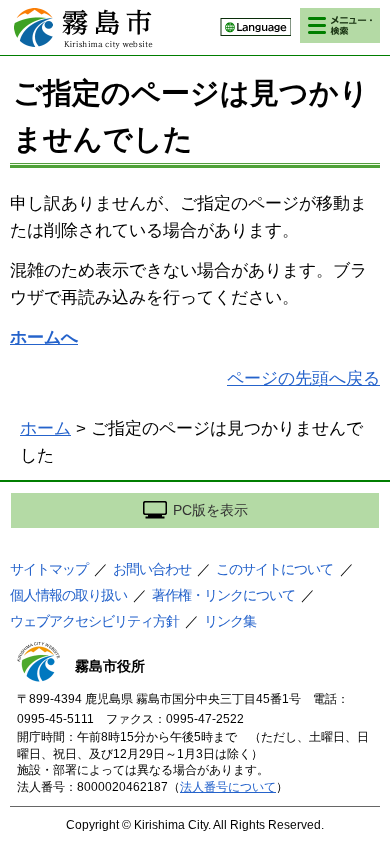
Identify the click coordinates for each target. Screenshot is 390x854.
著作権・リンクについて (223, 595)
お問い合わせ (152, 569)
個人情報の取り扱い (68, 595)
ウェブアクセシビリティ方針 (94, 621)
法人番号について (228, 787)
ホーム (45, 428)
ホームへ (44, 337)
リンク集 (230, 621)
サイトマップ (49, 569)
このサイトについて (274, 569)
